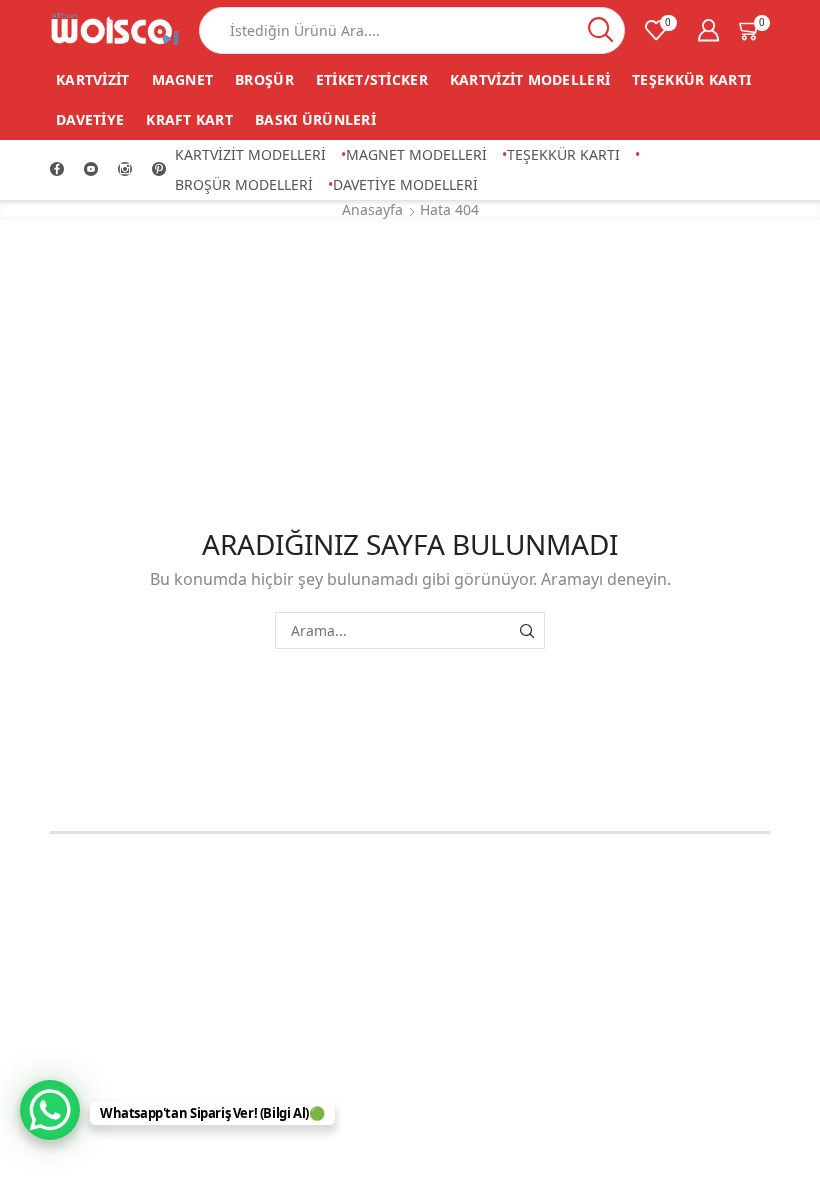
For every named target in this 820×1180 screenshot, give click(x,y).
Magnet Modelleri (416, 154)
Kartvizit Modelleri (530, 79)
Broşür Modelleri (244, 184)
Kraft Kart (189, 119)
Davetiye (90, 119)
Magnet (183, 79)
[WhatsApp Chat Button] (50, 1110)
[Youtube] (91, 170)
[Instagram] (125, 170)
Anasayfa (372, 209)
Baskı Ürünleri (315, 119)
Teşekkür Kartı (691, 79)
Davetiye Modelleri (405, 184)
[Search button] (601, 30)
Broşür (264, 79)
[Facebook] (57, 170)
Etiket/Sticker (372, 79)
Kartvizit (93, 79)
